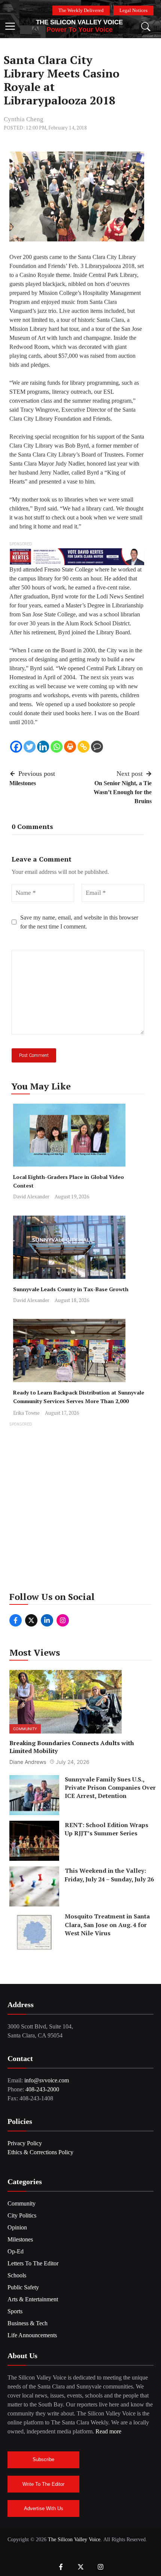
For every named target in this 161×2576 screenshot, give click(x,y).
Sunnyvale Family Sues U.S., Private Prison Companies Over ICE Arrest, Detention (110, 1788)
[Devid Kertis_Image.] (77, 556)
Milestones (23, 783)
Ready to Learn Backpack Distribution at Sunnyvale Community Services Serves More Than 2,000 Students (79, 1401)
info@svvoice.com (47, 2080)
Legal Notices (133, 10)
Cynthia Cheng (24, 119)
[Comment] (97, 747)
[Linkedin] (43, 747)
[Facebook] (16, 747)
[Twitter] (30, 747)
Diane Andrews (28, 1762)
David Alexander (31, 1196)
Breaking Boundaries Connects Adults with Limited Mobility (72, 1747)
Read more (108, 2431)
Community (25, 1729)
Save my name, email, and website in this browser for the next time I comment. (79, 922)
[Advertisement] (80, 1509)
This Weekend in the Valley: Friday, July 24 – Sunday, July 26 (109, 1875)
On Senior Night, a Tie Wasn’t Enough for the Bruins (123, 792)
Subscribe (43, 2459)
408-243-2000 (42, 2089)
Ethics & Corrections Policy (40, 2152)
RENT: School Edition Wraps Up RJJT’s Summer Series (107, 1829)
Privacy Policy (25, 2143)
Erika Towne (26, 1413)
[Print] (70, 747)
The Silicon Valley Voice (79, 22)
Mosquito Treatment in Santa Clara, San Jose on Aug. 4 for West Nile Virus (107, 1925)
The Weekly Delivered (81, 10)
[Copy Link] (83, 747)
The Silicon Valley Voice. (75, 2540)
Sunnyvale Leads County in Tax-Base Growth (71, 1289)
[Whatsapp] (57, 747)
